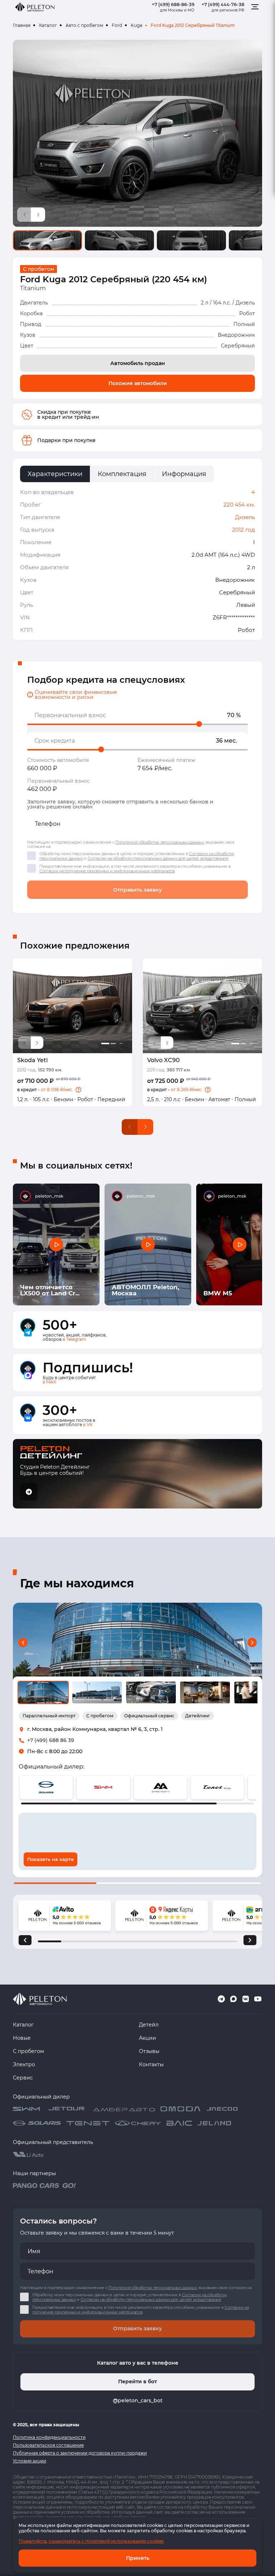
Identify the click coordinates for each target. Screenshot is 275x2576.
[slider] (199, 724)
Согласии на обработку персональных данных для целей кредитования (158, 858)
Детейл (149, 2025)
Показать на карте (50, 1859)
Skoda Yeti (32, 1060)
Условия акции (30, 2461)
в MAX (49, 1382)
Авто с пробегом (84, 25)
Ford (117, 25)
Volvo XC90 (163, 1060)
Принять (138, 2558)
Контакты (151, 2064)
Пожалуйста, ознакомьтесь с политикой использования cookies (91, 2541)
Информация (184, 474)
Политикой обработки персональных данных (160, 842)
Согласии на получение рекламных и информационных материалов (107, 871)
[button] (78, 1090)
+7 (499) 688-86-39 (173, 4)
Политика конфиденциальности (49, 2437)
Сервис (23, 2078)
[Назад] (25, 1940)
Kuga (136, 25)
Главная (22, 25)
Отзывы (149, 2051)
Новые (22, 2038)
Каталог (48, 25)
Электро (24, 2064)
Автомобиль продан (138, 363)
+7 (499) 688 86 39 (51, 1740)
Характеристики (55, 474)
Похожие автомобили (138, 383)
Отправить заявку (137, 890)
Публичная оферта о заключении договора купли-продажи (80, 2453)
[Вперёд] (250, 1940)
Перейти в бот (137, 2381)
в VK (88, 1424)
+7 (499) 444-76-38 (223, 4)
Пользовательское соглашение (48, 2445)
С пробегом (28, 2051)
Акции (148, 2038)
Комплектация (122, 474)
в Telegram (74, 1339)
